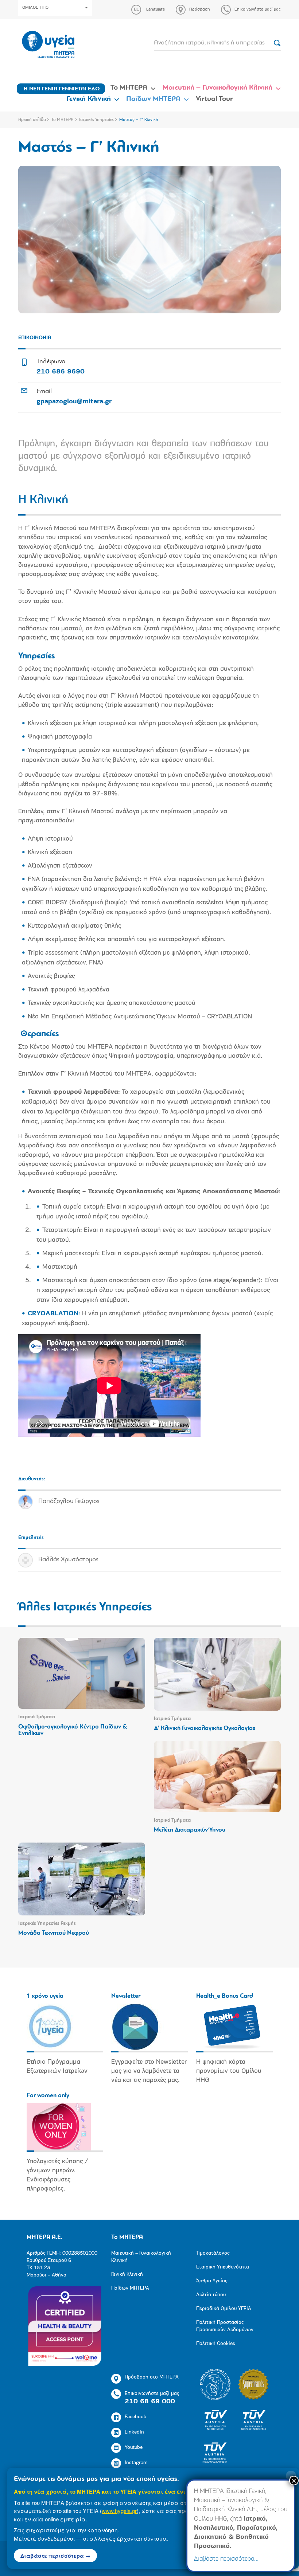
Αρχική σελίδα (32, 120)
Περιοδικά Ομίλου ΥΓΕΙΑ (224, 2309)
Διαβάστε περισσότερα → (55, 2556)
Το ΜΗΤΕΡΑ (129, 88)
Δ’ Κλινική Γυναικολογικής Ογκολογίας (205, 1728)
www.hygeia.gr (119, 2511)
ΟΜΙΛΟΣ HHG (35, 8)
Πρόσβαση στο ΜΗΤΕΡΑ (152, 2377)
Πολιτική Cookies (216, 2344)
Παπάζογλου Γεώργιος (69, 1502)
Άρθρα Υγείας (212, 2281)
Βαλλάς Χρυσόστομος (68, 1560)
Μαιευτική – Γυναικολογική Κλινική (218, 88)
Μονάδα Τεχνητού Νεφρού (54, 1933)
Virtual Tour (214, 99)
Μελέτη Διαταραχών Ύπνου (190, 1830)
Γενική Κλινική (89, 99)
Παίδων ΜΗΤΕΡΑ (153, 99)
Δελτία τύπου (211, 2295)
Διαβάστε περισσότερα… (226, 2559)
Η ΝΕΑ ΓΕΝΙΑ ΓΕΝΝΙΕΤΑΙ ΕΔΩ (62, 89)
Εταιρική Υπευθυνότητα (223, 2267)
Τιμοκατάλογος (213, 2253)
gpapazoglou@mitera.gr (74, 402)
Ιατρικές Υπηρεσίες (96, 120)
